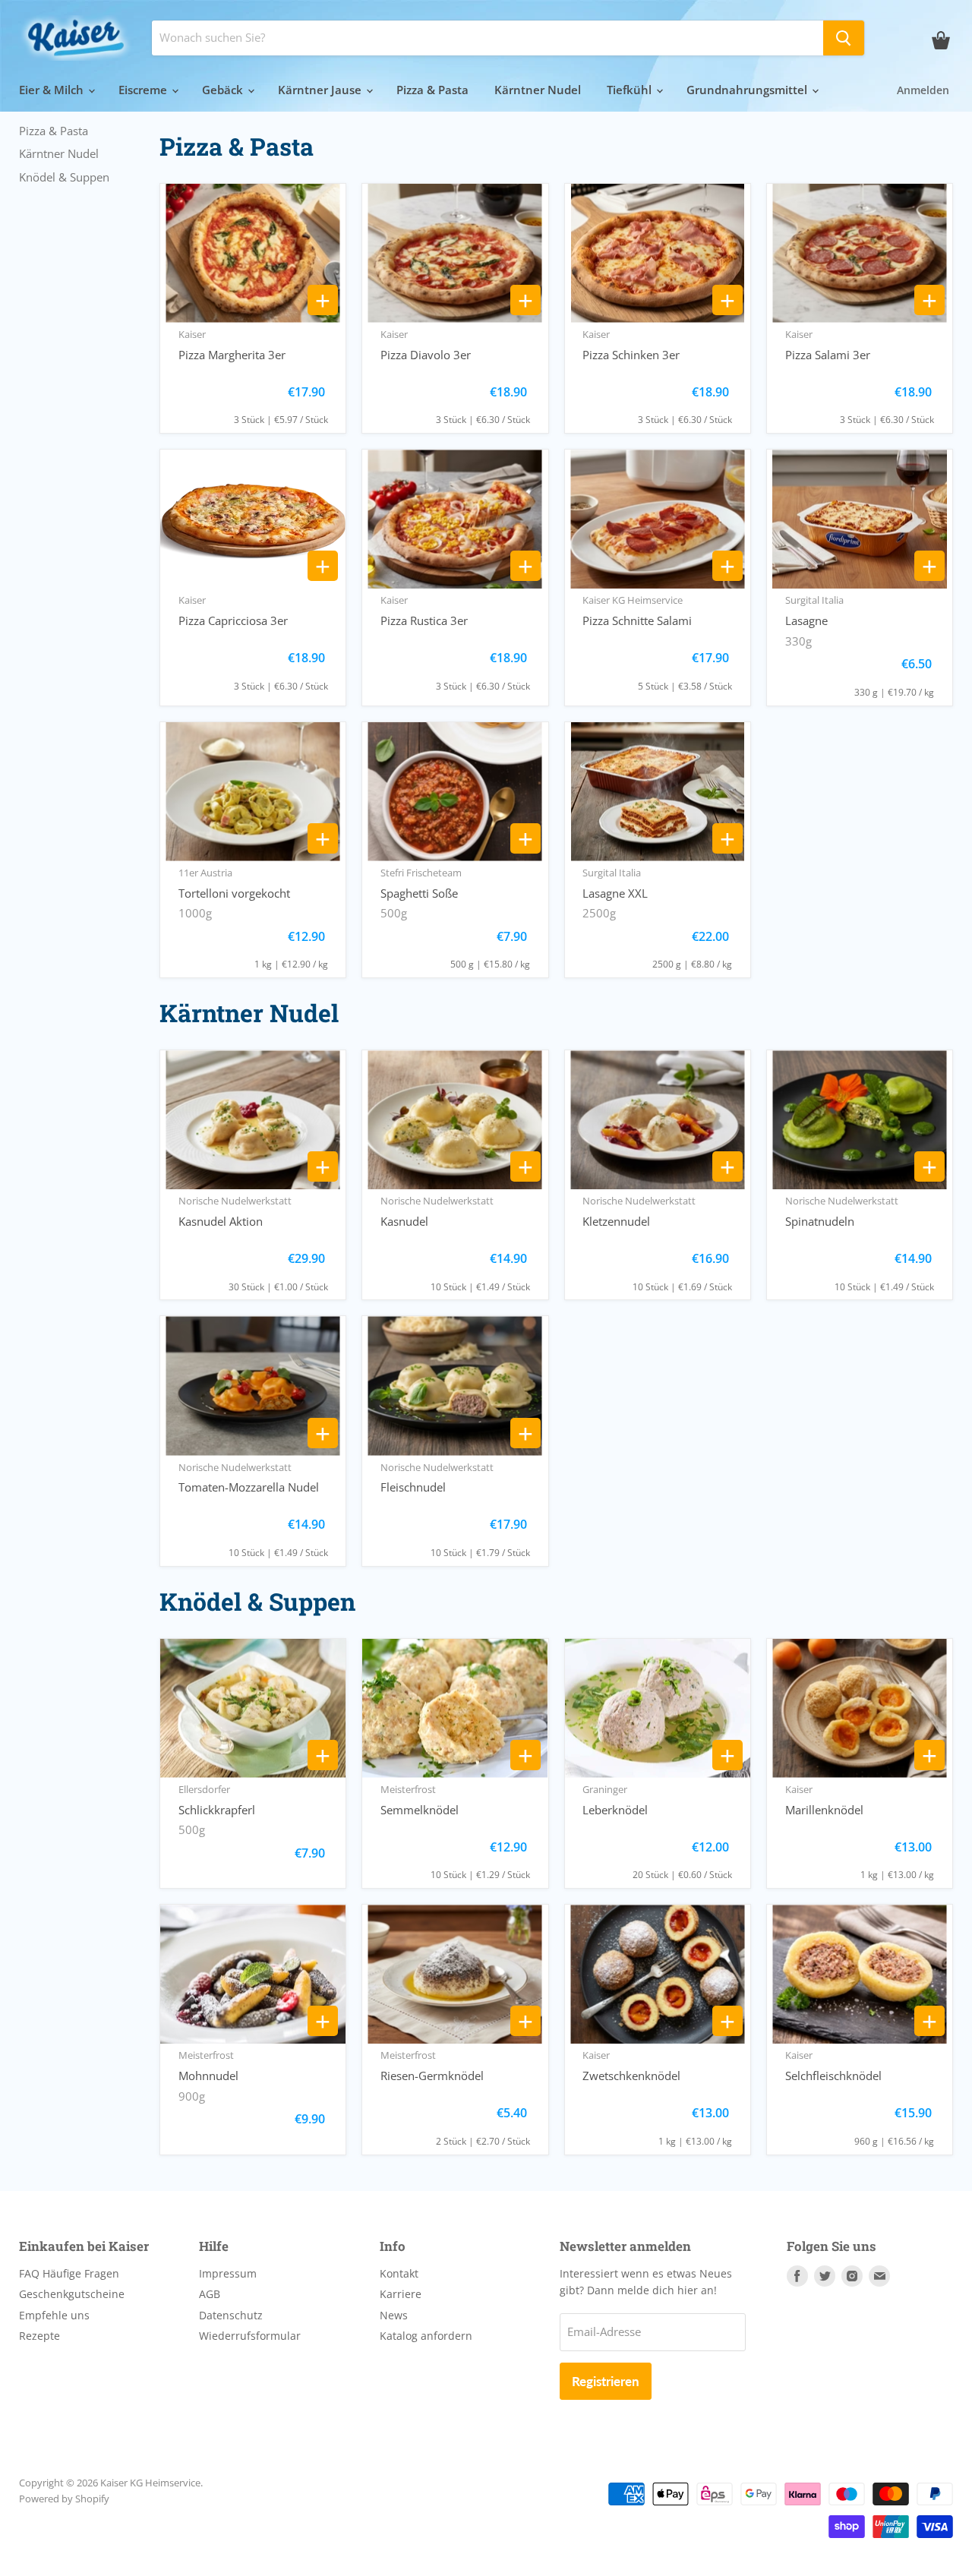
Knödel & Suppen (64, 177)
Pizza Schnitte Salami (637, 620)
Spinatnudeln (820, 1221)
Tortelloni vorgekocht (234, 893)
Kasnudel (404, 1221)
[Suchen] (844, 38)
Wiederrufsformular (250, 2336)
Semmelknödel (420, 1810)
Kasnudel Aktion (221, 1221)
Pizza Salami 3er (828, 355)
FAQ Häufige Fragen (69, 2273)
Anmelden (923, 90)
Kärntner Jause (321, 90)
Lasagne (806, 620)
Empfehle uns (54, 2315)
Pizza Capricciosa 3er (233, 620)
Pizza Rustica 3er (424, 620)
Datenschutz (231, 2315)
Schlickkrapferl (217, 1810)
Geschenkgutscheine (72, 2294)
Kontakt (399, 2273)
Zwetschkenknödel (631, 2076)
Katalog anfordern (426, 2336)
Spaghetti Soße (419, 893)
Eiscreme (144, 90)
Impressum (228, 2273)
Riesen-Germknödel (432, 2076)
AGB (210, 2294)
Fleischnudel (413, 1487)
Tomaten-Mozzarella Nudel (249, 1487)
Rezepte (39, 2336)
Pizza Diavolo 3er (426, 355)
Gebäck (224, 90)
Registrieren (606, 2381)
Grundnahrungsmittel (748, 90)
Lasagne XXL (615, 893)
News (394, 2315)
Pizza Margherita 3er (232, 355)
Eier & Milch (53, 90)
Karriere (401, 2294)
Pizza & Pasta (432, 90)
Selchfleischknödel (833, 2076)
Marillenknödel (824, 1810)
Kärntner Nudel (538, 90)
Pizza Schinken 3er (631, 355)
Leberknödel (615, 1810)
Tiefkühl (631, 90)
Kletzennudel (616, 1221)
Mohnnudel (208, 2076)
